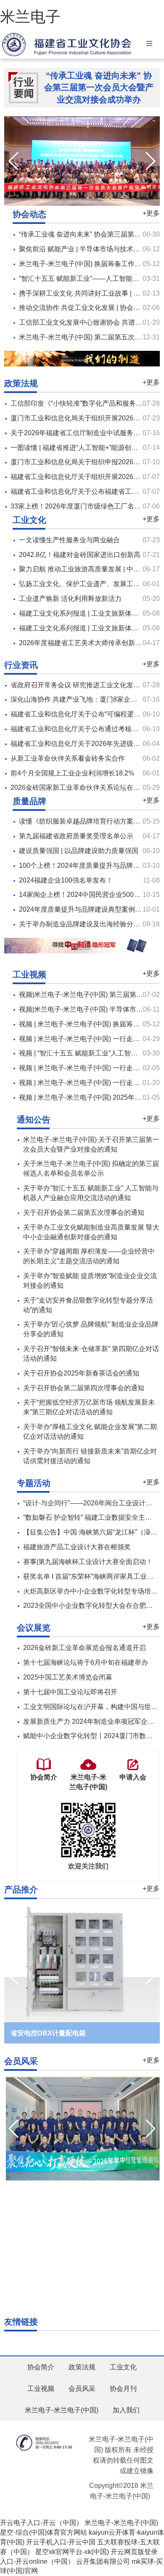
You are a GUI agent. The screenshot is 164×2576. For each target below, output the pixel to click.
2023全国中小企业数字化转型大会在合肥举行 (91, 1606)
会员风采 (82, 2389)
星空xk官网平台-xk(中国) (72, 2552)
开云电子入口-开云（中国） (41, 2523)
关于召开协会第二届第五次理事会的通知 (84, 1213)
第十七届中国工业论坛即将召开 (70, 1692)
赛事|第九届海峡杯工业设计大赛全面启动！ (88, 1562)
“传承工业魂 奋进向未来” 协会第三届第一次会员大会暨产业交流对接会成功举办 (99, 87)
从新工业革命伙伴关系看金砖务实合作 (68, 758)
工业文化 (123, 2367)
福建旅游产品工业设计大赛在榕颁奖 (77, 1547)
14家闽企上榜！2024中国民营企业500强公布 (86, 895)
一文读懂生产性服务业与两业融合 (69, 540)
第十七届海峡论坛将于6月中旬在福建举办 (86, 1662)
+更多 (151, 213)
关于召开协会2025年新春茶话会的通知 (81, 1373)
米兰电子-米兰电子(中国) (62, 2410)
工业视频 (41, 2389)
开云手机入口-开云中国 (61, 2542)
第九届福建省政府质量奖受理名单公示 (76, 836)
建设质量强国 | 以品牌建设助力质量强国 (79, 851)
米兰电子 (30, 17)
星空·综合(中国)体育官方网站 (44, 2532)
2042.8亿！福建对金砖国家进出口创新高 (80, 555)
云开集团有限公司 (103, 2561)
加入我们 (126, 2410)
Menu (149, 43)
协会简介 (41, 2367)
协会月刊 (123, 2389)
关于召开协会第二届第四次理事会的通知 (84, 1388)
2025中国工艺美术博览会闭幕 (68, 1677)
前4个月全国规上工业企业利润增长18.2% (72, 773)
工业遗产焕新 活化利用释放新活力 (70, 599)
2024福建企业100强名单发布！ (66, 880)
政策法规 (82, 2367)
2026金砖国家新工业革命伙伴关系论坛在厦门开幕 (85, 787)
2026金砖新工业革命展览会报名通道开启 (85, 1648)
